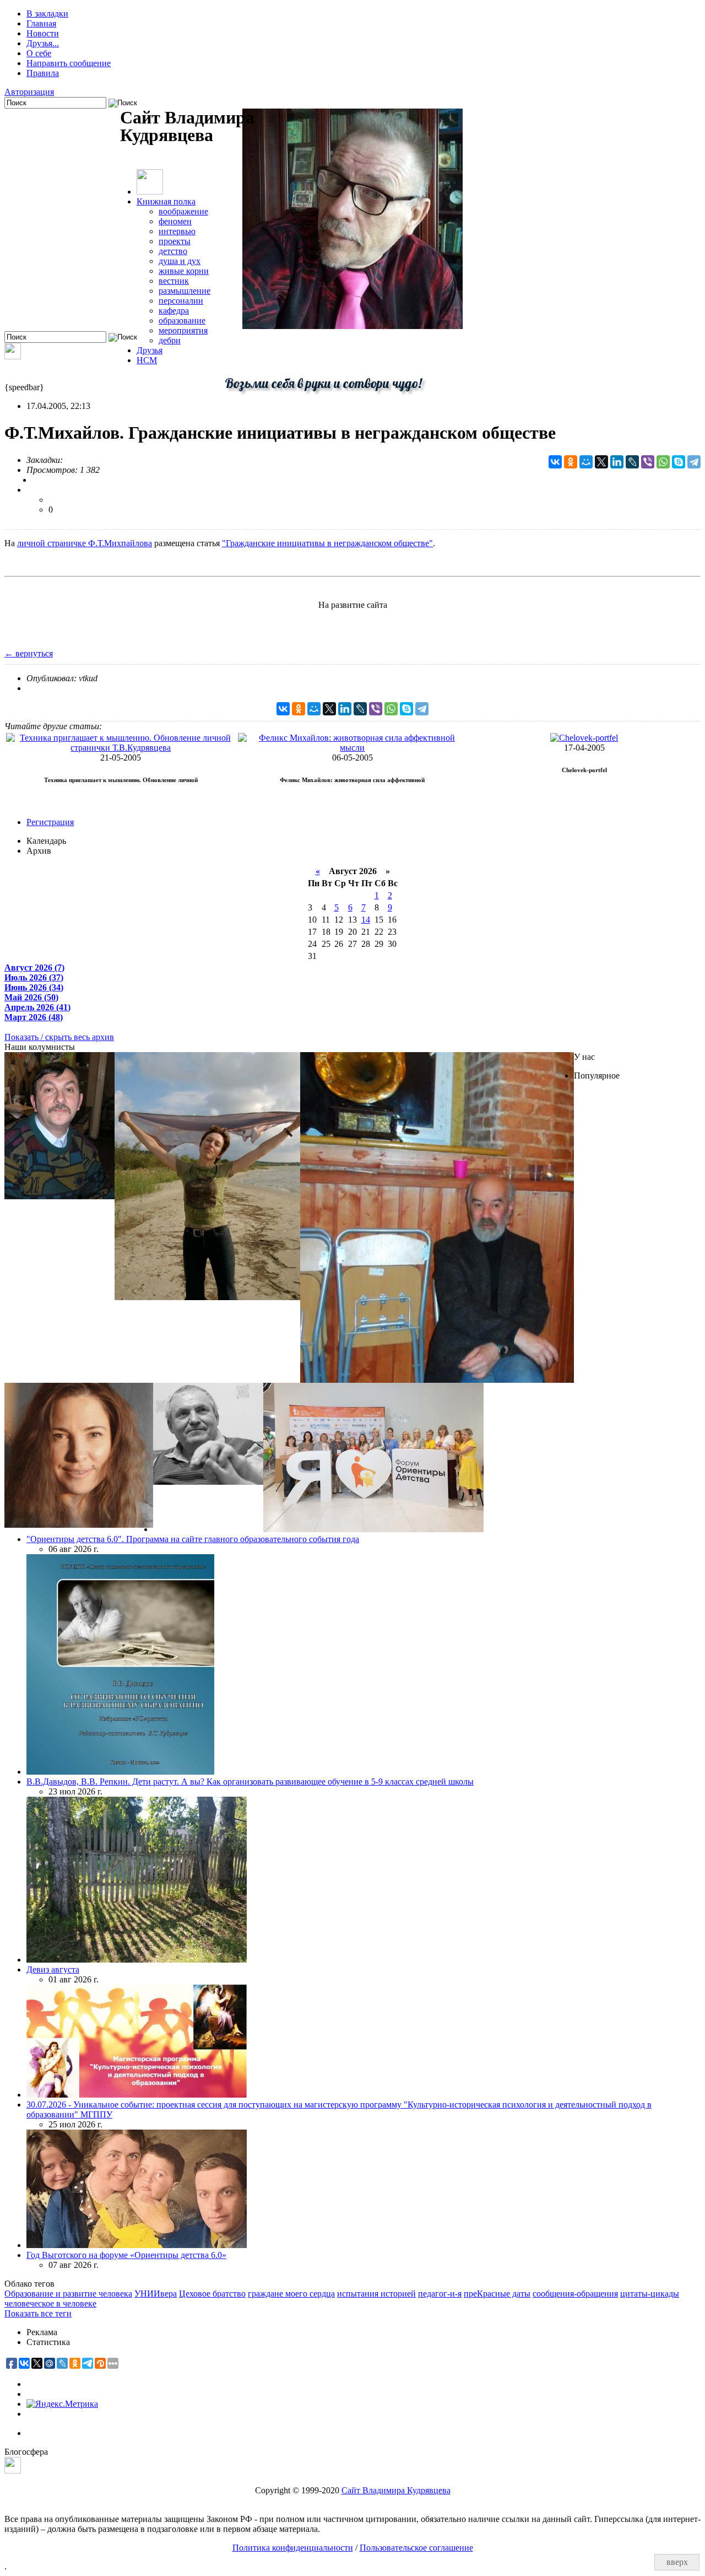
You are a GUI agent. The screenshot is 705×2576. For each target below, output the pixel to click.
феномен (175, 221)
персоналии (181, 301)
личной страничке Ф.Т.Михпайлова (85, 543)
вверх (677, 2562)
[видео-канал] (13, 356)
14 (366, 920)
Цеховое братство (212, 2294)
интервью (177, 231)
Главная (41, 23)
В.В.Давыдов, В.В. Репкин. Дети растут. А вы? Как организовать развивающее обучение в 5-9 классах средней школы (250, 1782)
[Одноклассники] (571, 462)
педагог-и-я (440, 2294)
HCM (147, 360)
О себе (39, 53)
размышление (185, 291)
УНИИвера (156, 2294)
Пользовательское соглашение (416, 2548)
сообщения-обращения (575, 2294)
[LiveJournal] (632, 462)
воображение (183, 211)
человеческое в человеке (50, 2303)
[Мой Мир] (586, 462)
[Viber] (648, 462)
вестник (174, 281)
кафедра (174, 311)
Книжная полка (166, 201)
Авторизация (29, 92)
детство (173, 251)
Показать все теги (38, 2313)
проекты (175, 241)
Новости (43, 33)
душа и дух (180, 261)
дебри (170, 340)
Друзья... (43, 43)
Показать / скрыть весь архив (59, 1037)
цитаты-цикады (650, 2294)
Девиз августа (53, 1969)
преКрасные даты (497, 2294)
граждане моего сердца (291, 2294)
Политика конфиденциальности (293, 2548)
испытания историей (376, 2294)
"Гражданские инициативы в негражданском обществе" (327, 543)
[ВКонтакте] (555, 462)
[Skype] (679, 462)
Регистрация (50, 822)
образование (182, 320)
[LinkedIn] (617, 462)
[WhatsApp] (663, 462)
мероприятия (183, 330)
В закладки (47, 14)
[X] (601, 462)
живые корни (184, 271)
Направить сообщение (69, 63)
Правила (43, 73)
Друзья (150, 350)
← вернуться (29, 653)
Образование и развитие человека (68, 2294)
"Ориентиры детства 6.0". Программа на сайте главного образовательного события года (193, 1539)
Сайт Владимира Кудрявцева (396, 2490)
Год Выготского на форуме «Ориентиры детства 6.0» (126, 2255)
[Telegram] (694, 462)
